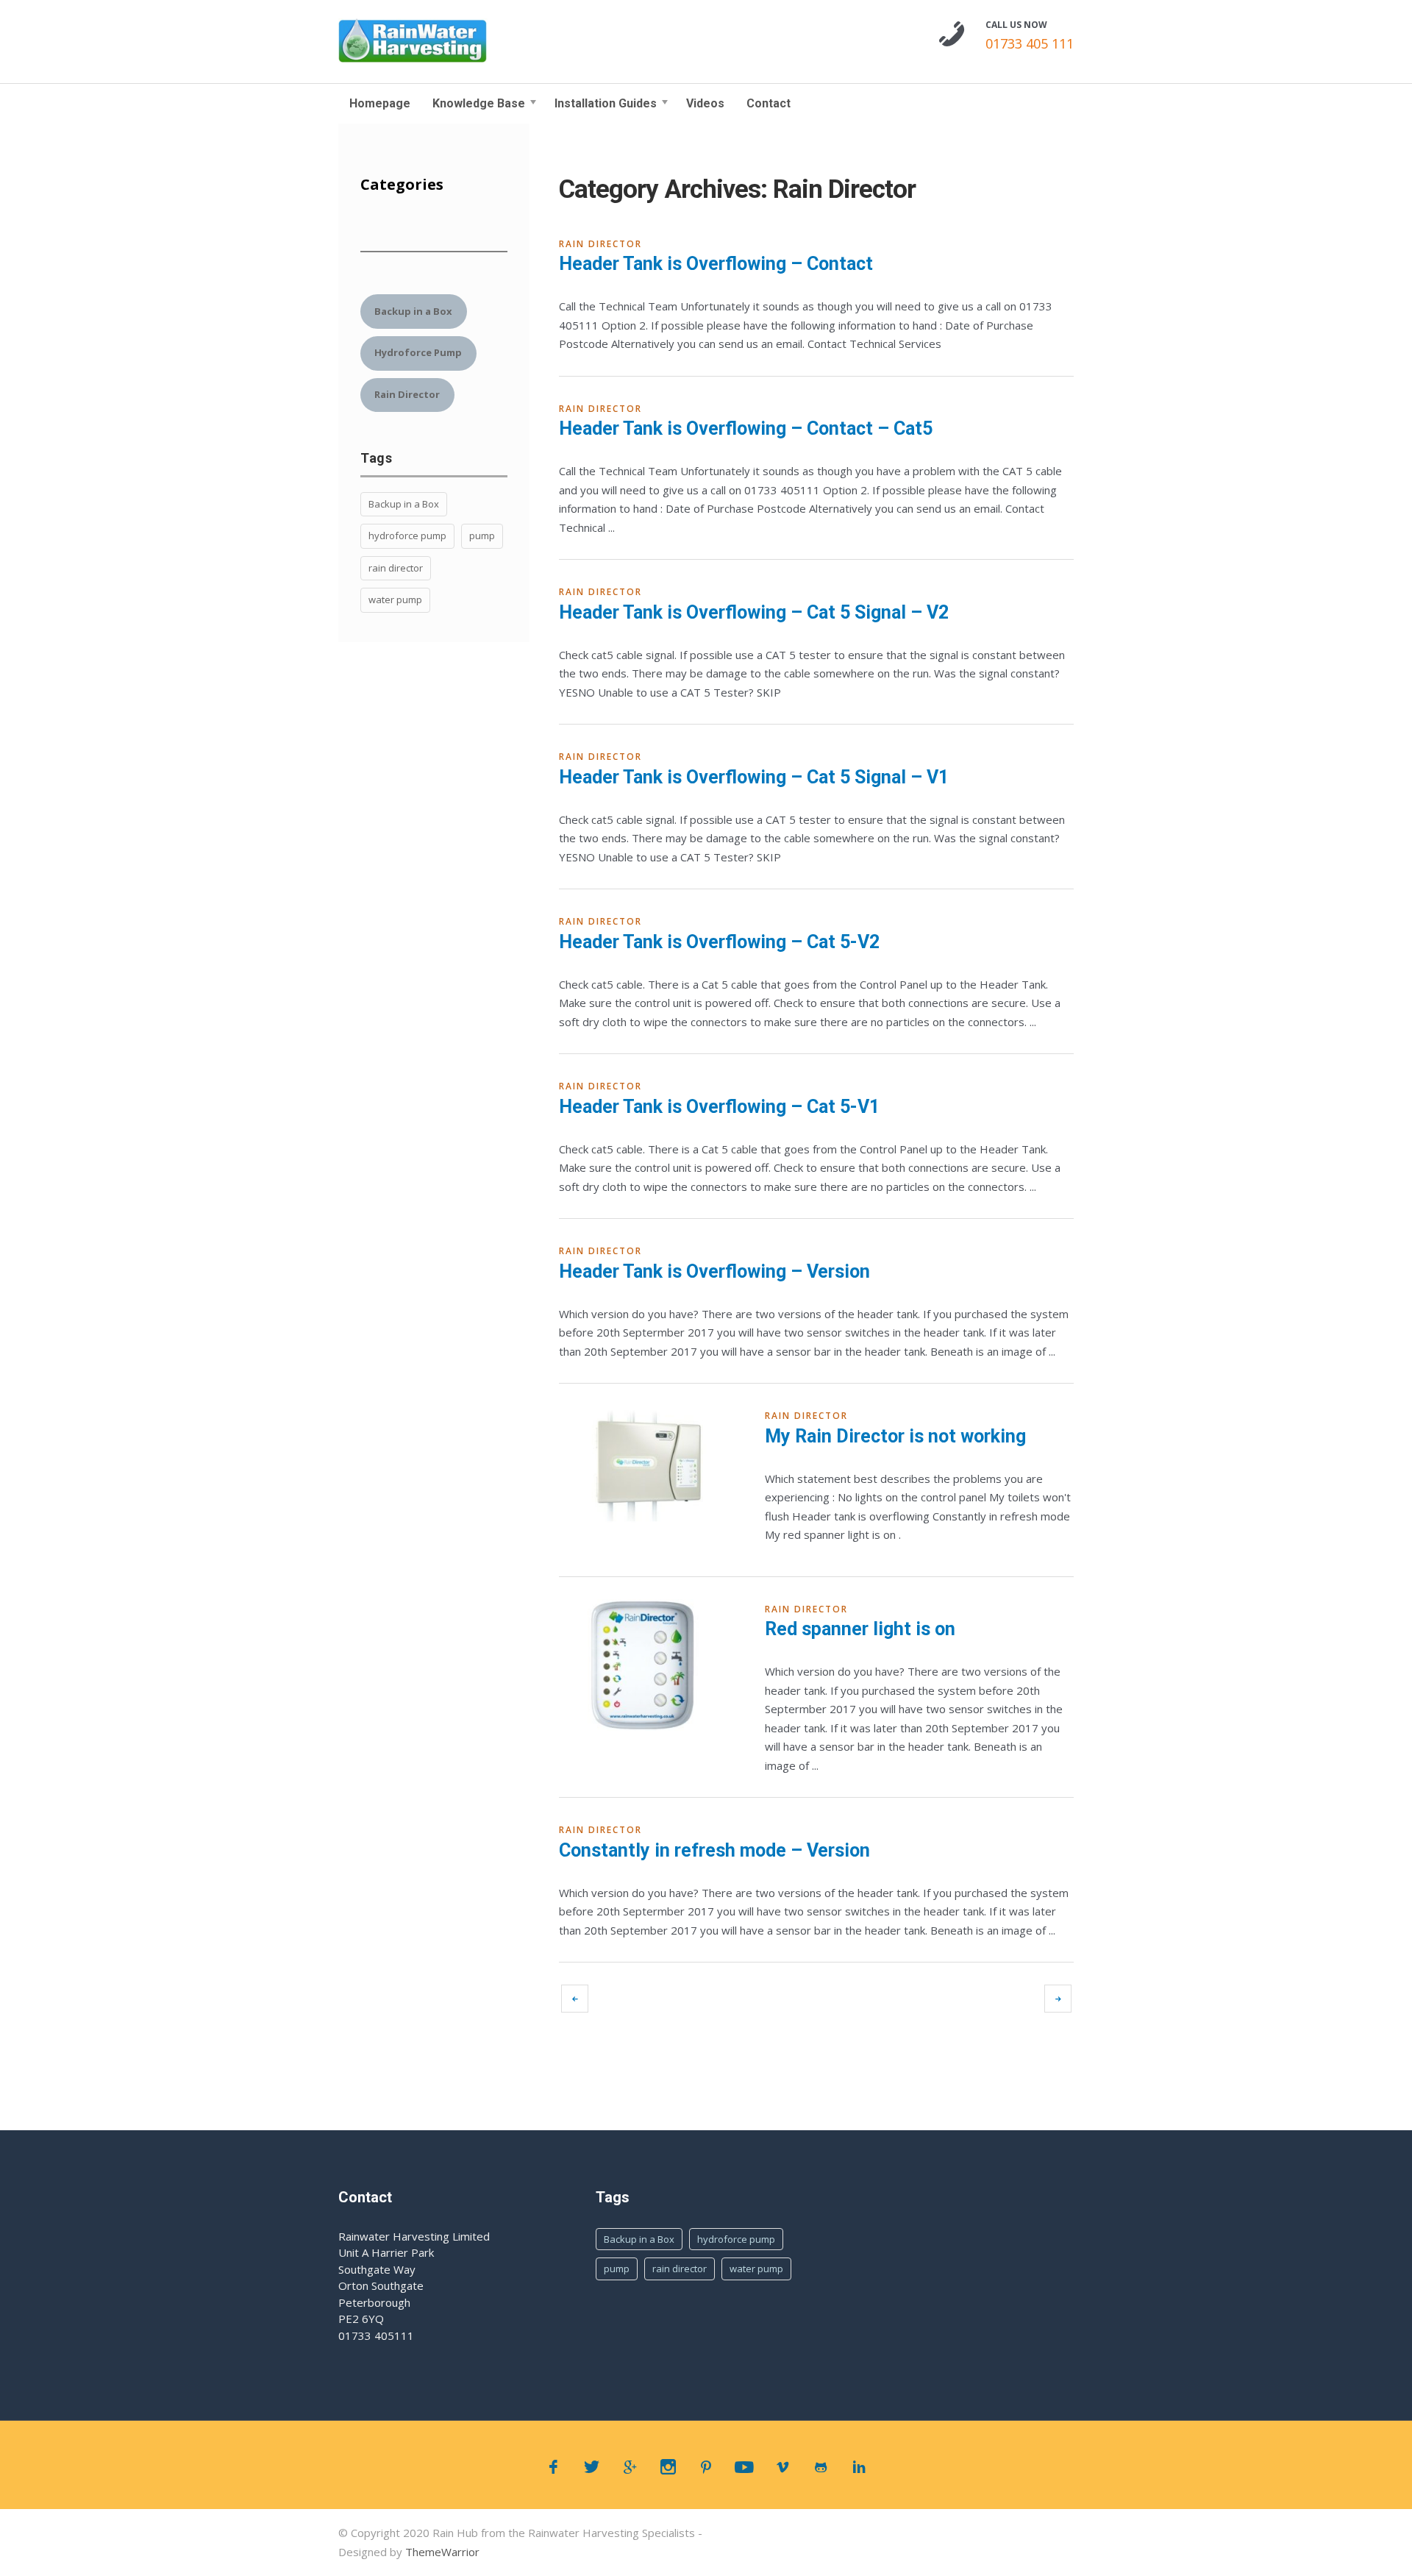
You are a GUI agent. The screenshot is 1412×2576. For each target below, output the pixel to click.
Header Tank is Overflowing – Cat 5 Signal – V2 (754, 612)
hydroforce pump (407, 536)
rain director (396, 568)
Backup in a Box (413, 311)
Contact (769, 103)
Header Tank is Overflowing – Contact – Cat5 (746, 428)
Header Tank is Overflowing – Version (714, 1271)
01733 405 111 (1030, 43)
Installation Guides (606, 103)
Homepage (380, 103)
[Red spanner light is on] (649, 1665)
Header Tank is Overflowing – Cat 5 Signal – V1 (754, 777)
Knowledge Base (479, 103)
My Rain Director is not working (895, 1436)
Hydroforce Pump (418, 352)
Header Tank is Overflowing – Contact (716, 264)
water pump (395, 599)
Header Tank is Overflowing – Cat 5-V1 (719, 1107)
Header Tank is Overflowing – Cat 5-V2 (719, 942)
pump (482, 536)
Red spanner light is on (860, 1629)
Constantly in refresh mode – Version (714, 1850)
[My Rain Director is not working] (649, 1469)
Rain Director (600, 244)
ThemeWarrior (442, 2552)
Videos (705, 103)
